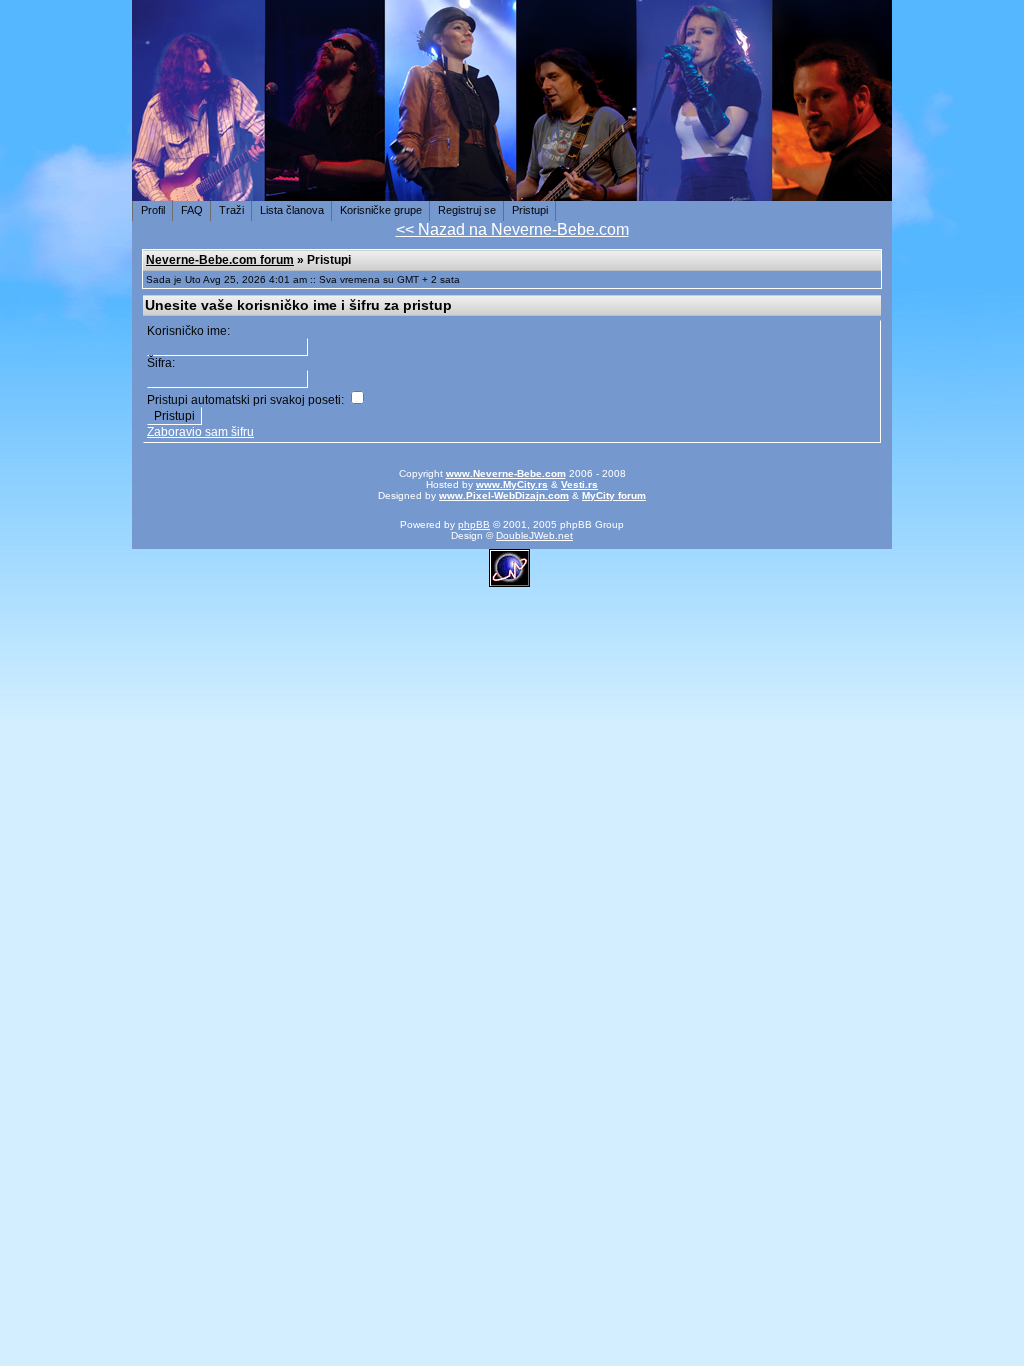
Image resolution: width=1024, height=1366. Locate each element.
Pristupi (530, 210)
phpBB (474, 524)
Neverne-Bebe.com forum (220, 260)
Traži (231, 210)
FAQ (192, 210)
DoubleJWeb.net (534, 535)
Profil (153, 210)
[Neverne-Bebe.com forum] (512, 190)
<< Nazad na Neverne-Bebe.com (512, 229)
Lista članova (292, 210)
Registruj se (467, 210)
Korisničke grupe (381, 210)
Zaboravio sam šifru (200, 432)
